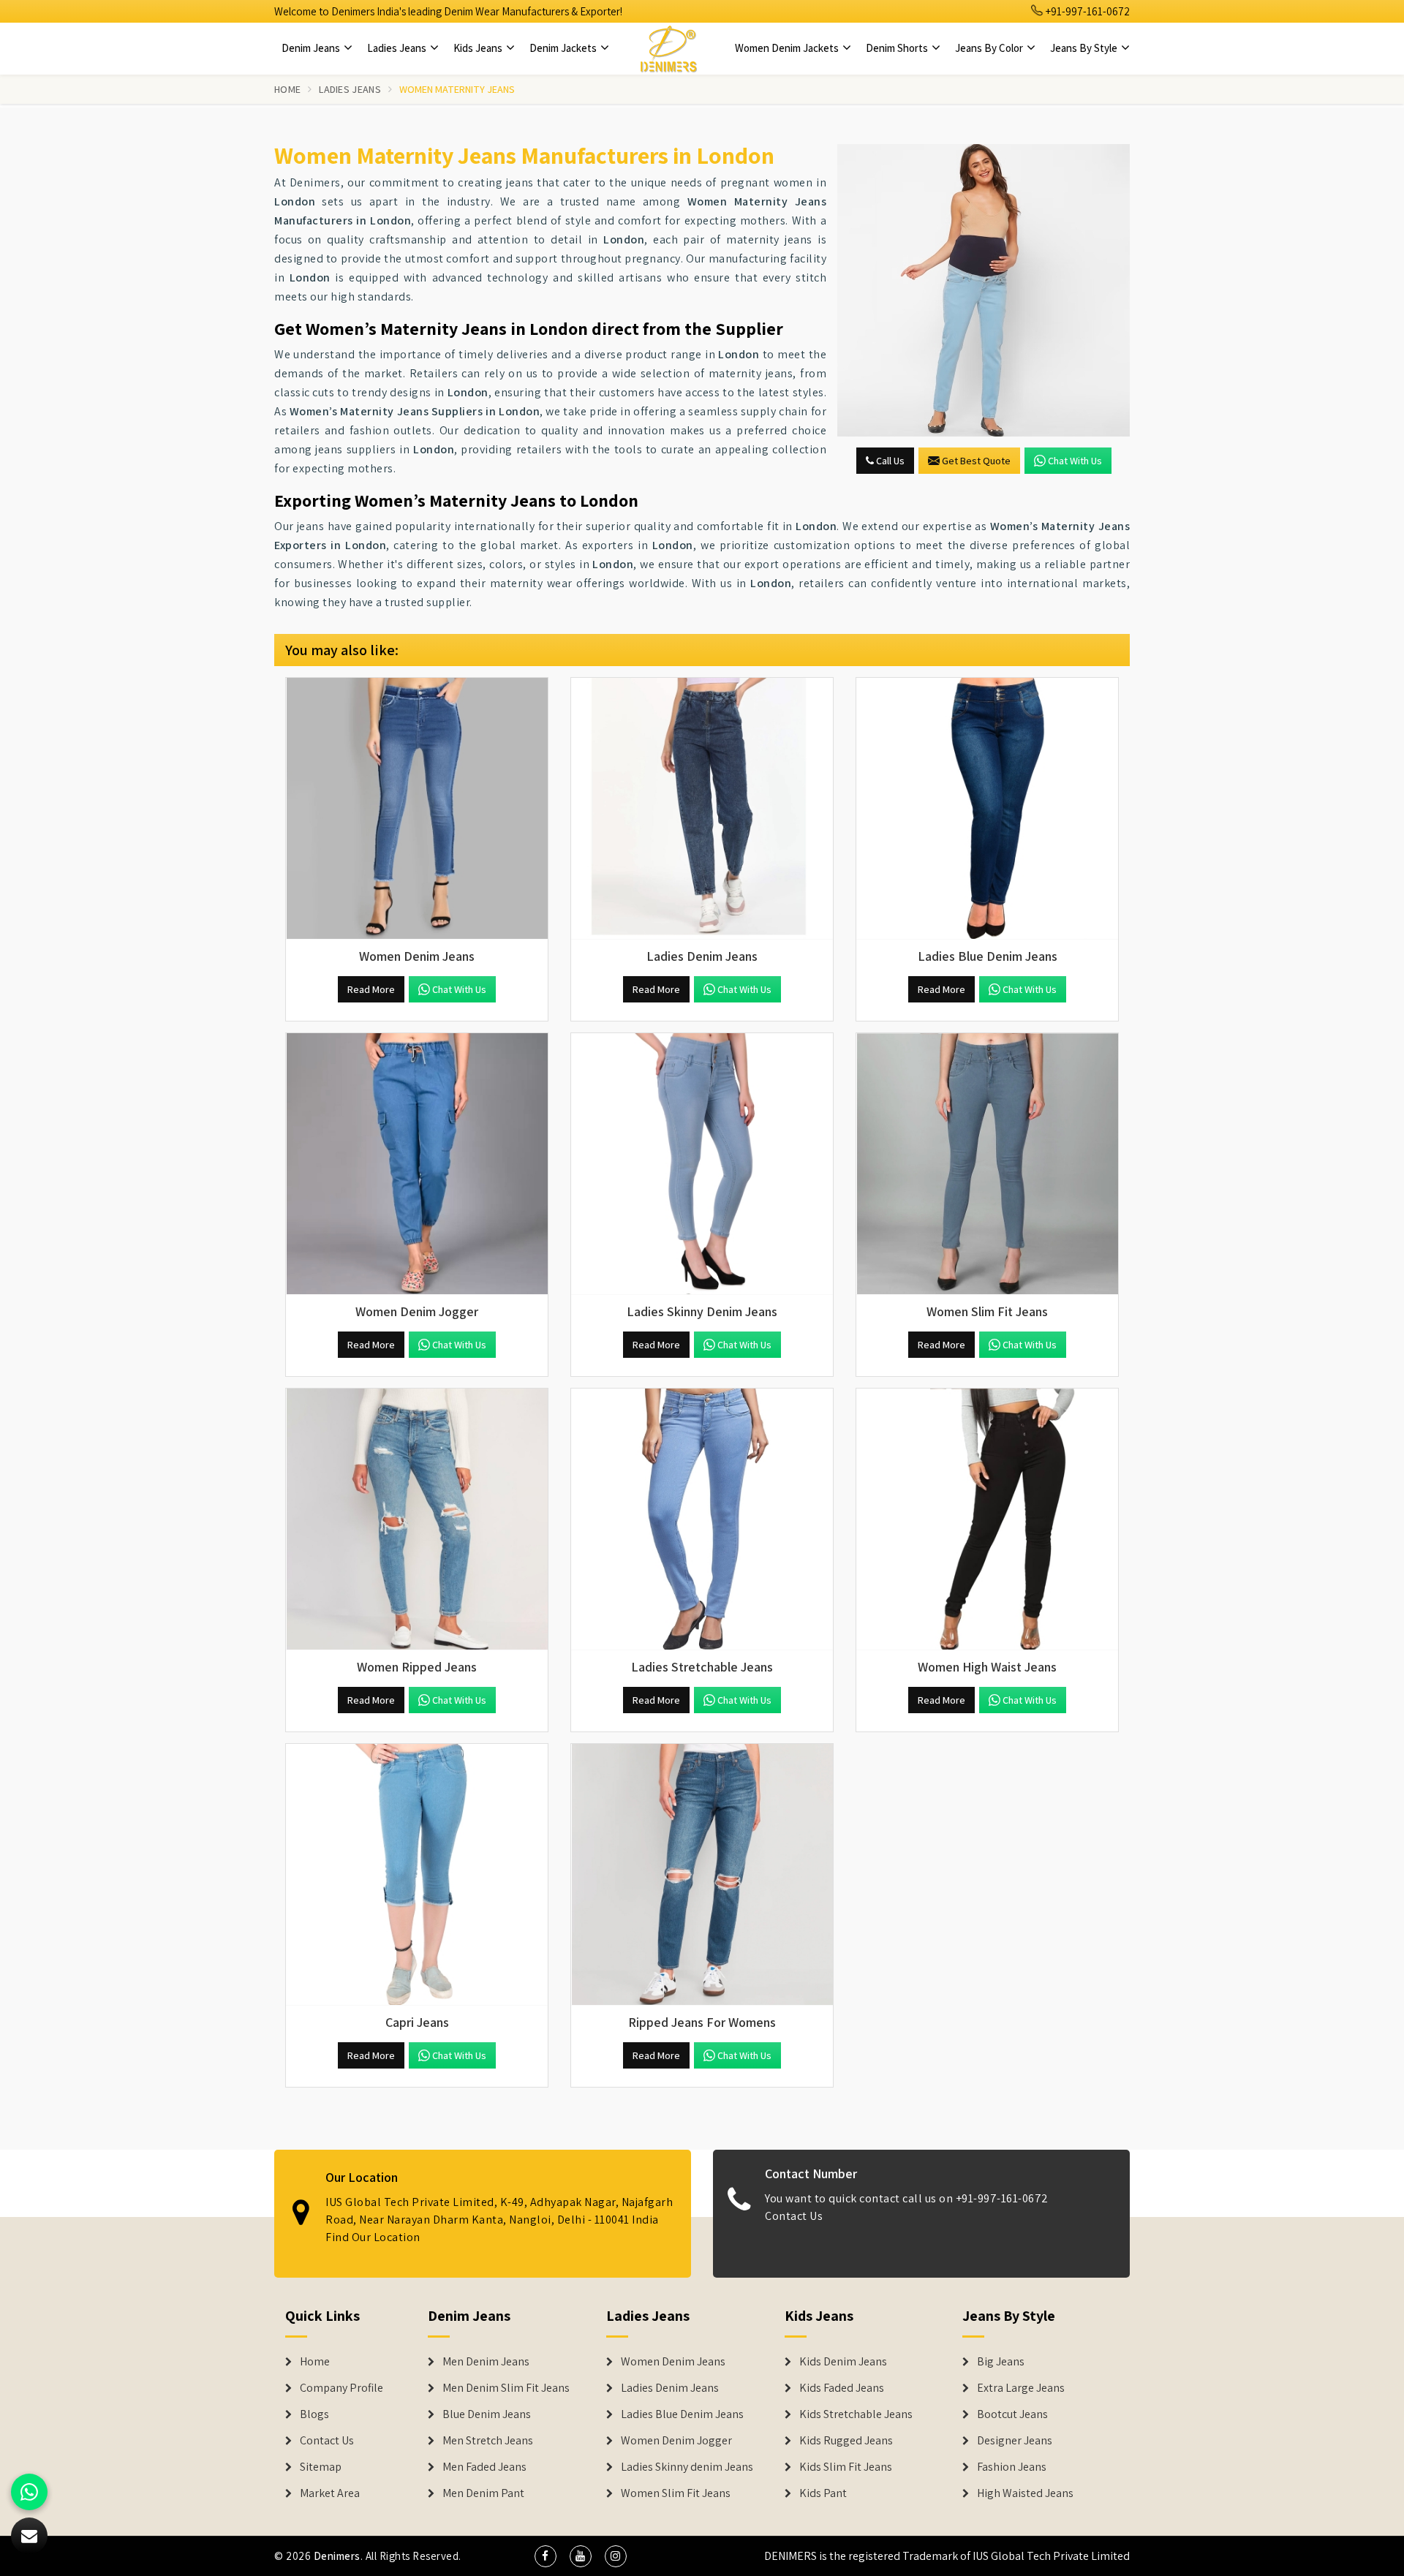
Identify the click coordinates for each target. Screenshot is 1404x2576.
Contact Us (794, 2216)
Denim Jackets (564, 48)
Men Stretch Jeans (488, 2441)
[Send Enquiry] (984, 290)
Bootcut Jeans (1012, 2414)
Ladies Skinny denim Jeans (687, 2467)
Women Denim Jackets (788, 48)
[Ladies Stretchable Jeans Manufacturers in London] (702, 1519)
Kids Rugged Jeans (846, 2441)
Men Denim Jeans (486, 2362)
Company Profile (341, 2388)
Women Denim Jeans (673, 2362)
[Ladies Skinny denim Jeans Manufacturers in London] (702, 1164)
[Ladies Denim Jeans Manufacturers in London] (702, 809)
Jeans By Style (1085, 48)
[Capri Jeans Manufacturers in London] (417, 1875)
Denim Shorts (898, 48)
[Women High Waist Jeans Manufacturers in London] (987, 1519)
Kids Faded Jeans (842, 2388)
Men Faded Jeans (484, 2467)
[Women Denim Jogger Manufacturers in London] (417, 1164)
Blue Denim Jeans (487, 2414)
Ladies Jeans (398, 48)
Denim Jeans (312, 48)
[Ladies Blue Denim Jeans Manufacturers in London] (987, 809)
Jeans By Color (990, 48)
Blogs (314, 2414)
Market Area (330, 2493)
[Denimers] (668, 48)
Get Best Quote (976, 461)
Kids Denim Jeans (843, 2362)
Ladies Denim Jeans (670, 2388)
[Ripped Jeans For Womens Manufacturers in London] (702, 1875)
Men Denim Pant (483, 2493)
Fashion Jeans (1012, 2467)
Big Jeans (1001, 2362)
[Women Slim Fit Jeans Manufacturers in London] (987, 1164)
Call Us (889, 461)
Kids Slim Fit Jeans (846, 2467)
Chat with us (1075, 461)
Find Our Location (373, 2237)
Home (287, 89)
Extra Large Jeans (1021, 2388)
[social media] (546, 2556)
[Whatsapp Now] (29, 2492)
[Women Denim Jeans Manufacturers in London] (417, 809)
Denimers (337, 2556)
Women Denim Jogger (676, 2441)
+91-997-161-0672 (1087, 11)
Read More (371, 989)
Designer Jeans (1015, 2441)
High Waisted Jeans (1025, 2493)
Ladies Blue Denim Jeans (682, 2414)
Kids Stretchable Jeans (856, 2414)
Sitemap (321, 2467)
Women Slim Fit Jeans (676, 2493)
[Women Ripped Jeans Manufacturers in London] (417, 1519)
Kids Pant (823, 2493)
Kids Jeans (479, 48)
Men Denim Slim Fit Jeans (506, 2388)
